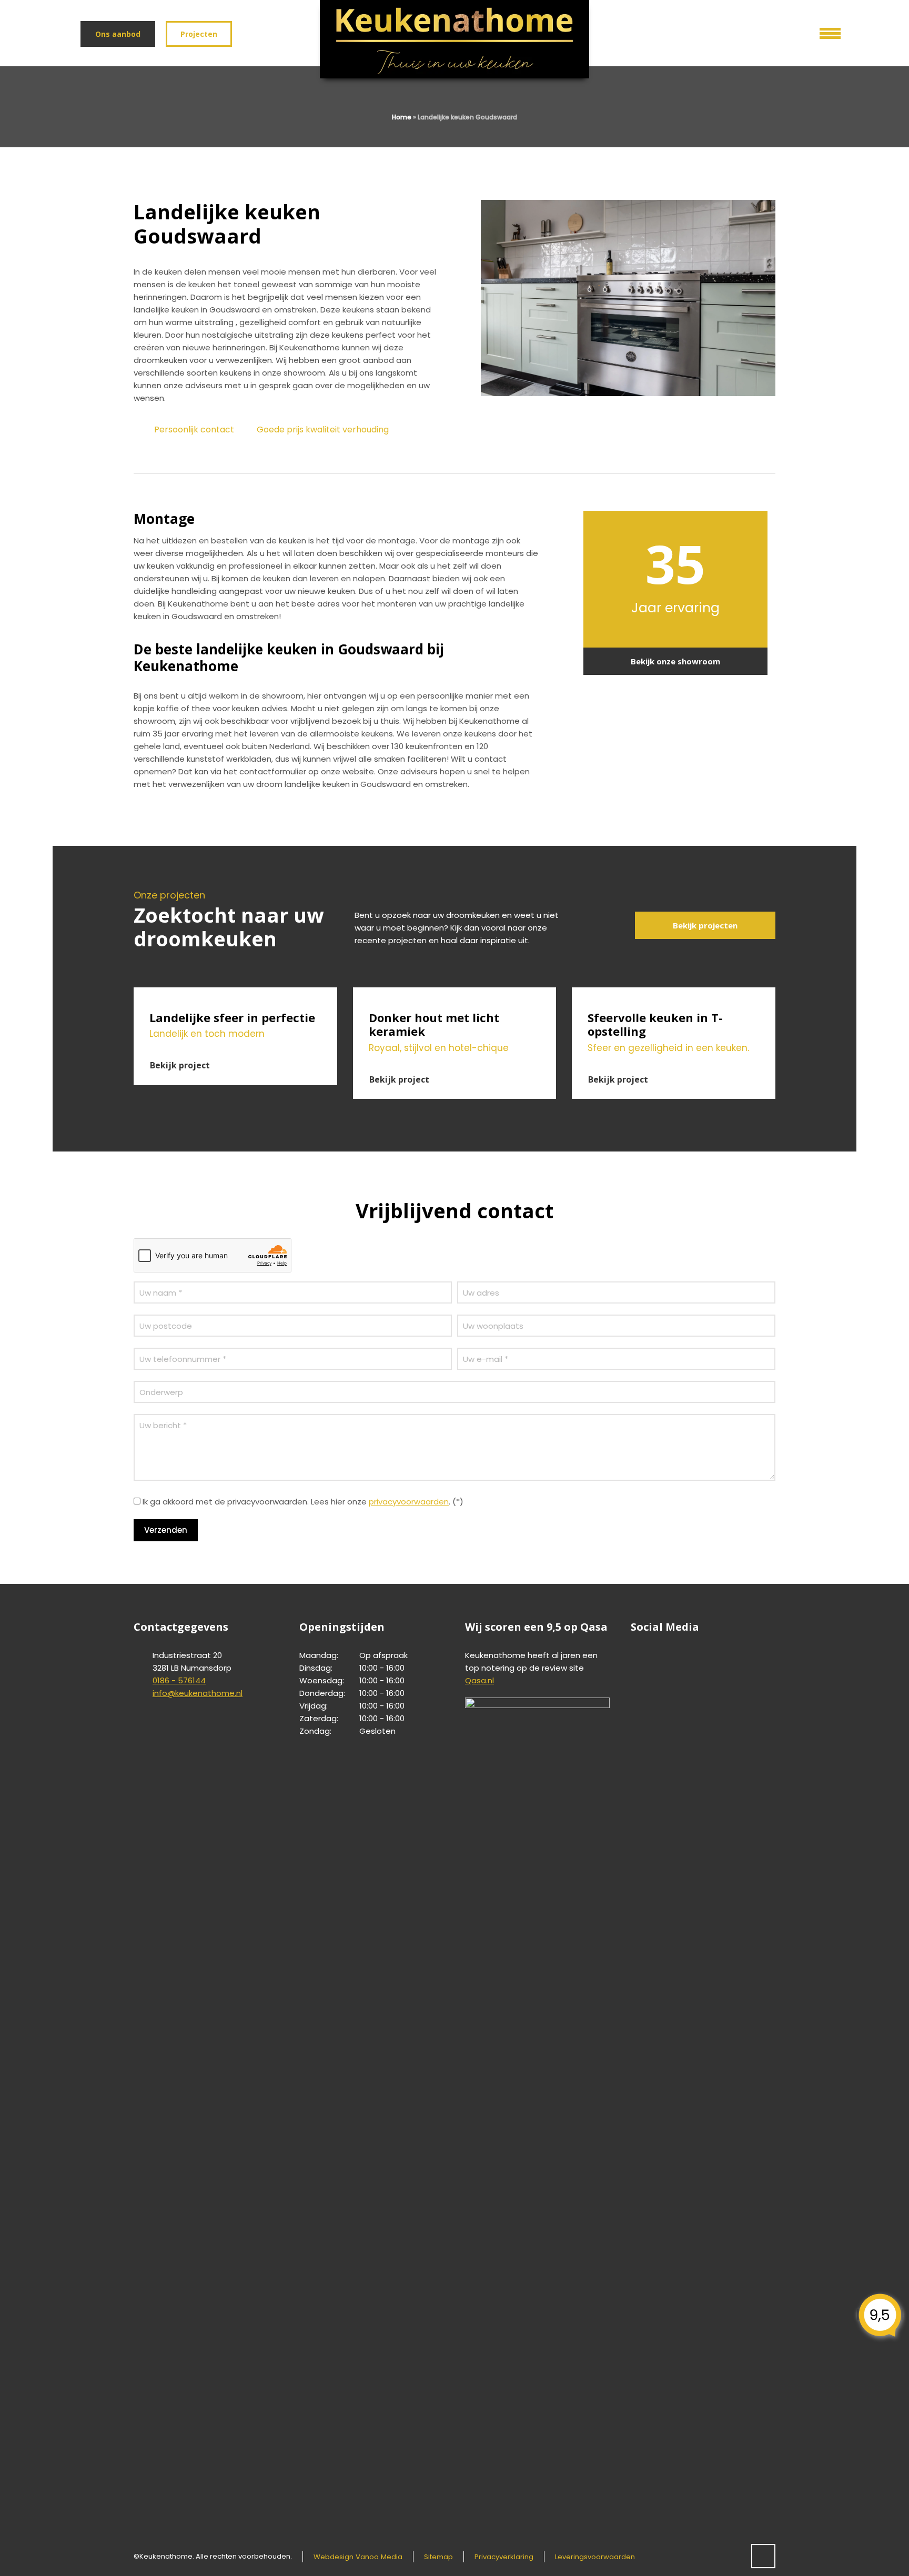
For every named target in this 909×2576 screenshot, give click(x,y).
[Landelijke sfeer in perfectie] (235, 994)
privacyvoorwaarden (409, 1502)
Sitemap (438, 2557)
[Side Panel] (823, 31)
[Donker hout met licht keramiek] (455, 994)
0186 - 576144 (179, 1680)
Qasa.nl (479, 1680)
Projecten (199, 34)
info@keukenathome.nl (198, 1693)
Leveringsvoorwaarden (595, 2557)
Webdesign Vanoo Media (358, 2557)
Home (402, 117)
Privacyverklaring (504, 2557)
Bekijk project (180, 1065)
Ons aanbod (118, 34)
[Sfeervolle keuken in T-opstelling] (674, 994)
